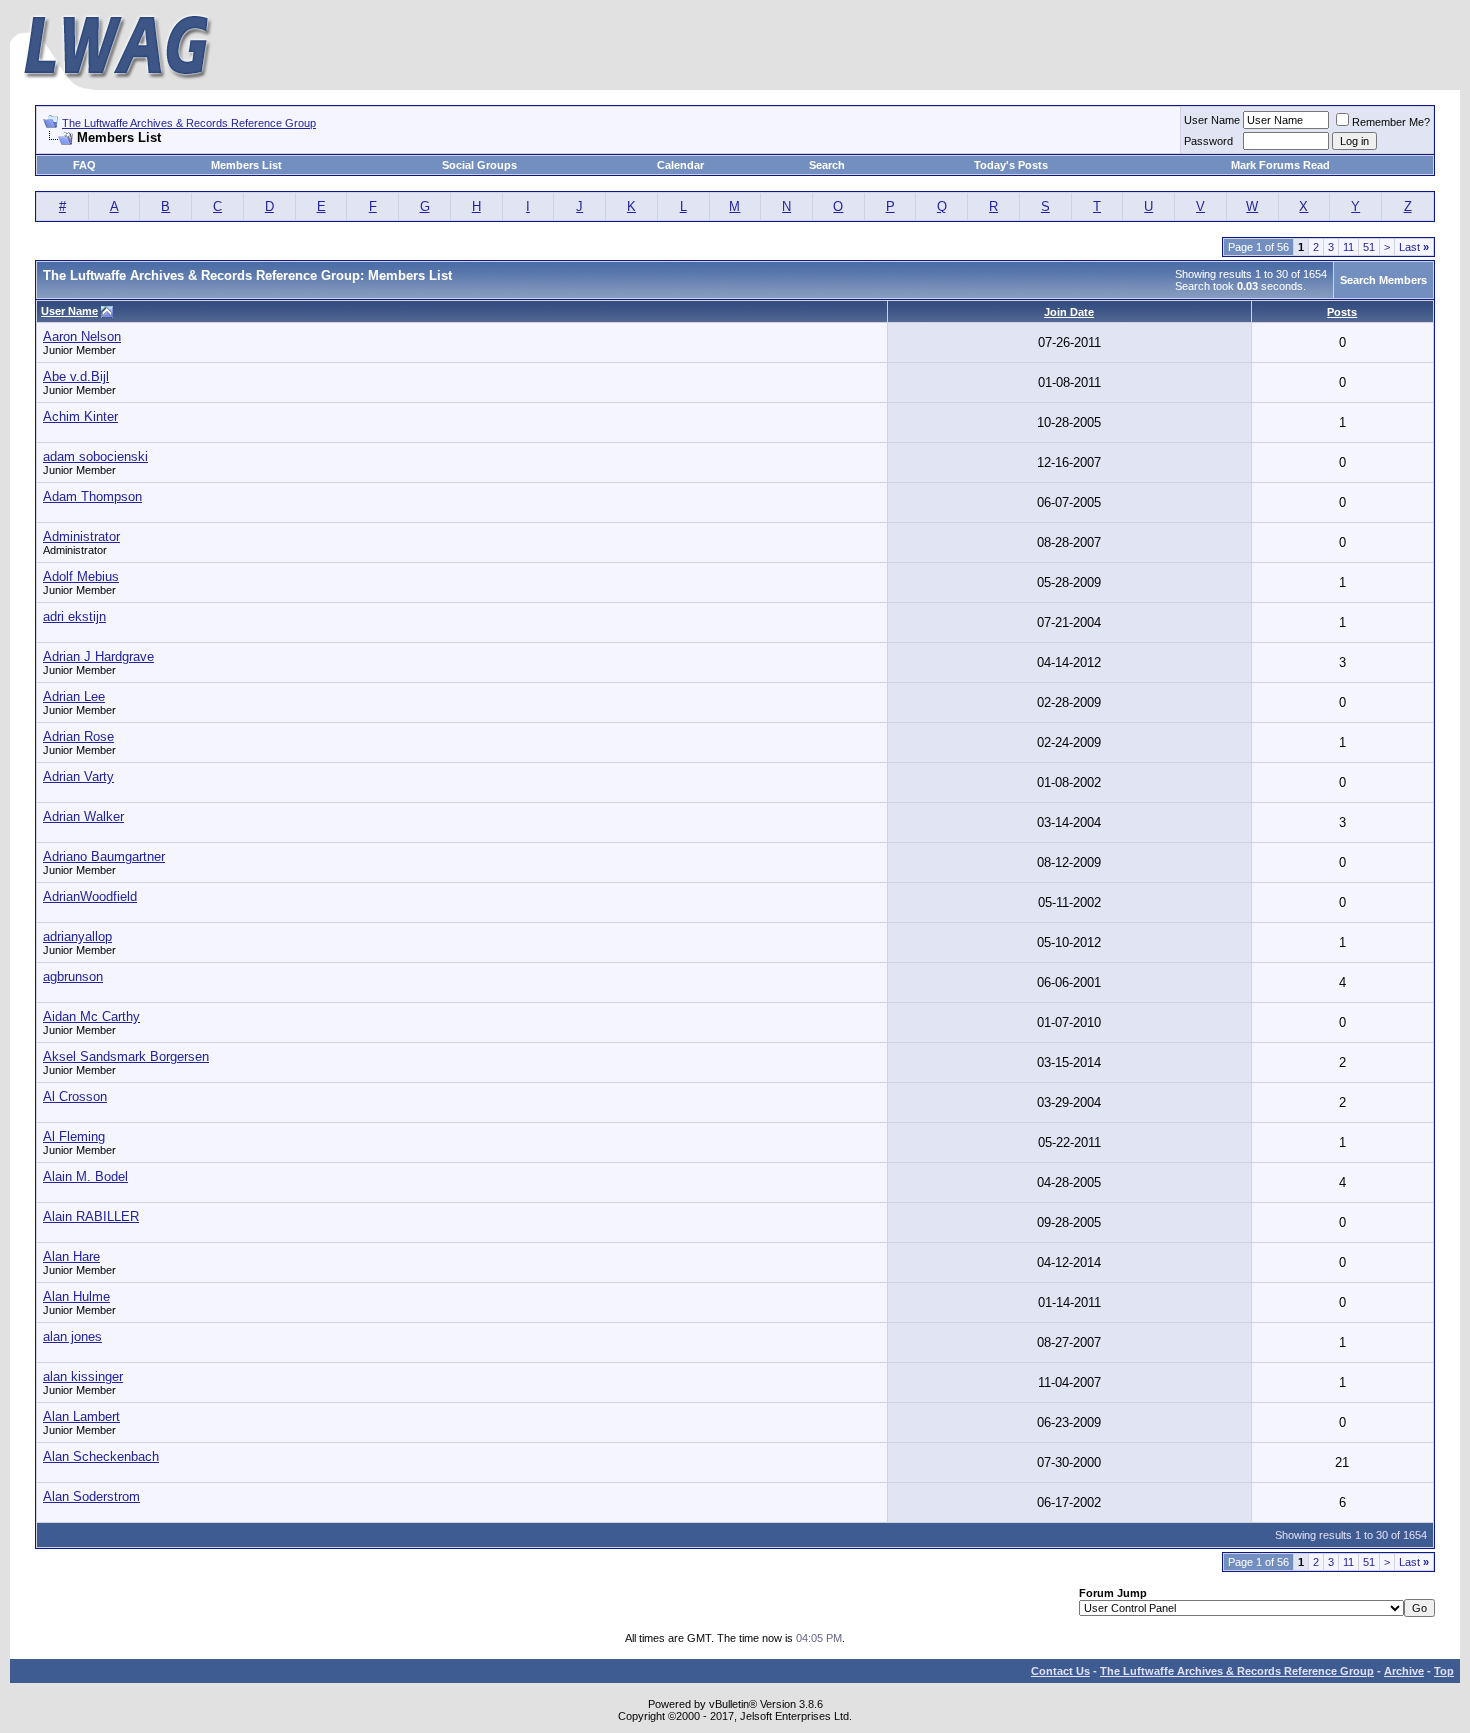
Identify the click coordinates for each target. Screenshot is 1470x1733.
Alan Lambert (81, 1416)
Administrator (81, 536)
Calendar (680, 165)
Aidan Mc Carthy (91, 1016)
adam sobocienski (95, 456)
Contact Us (1060, 1671)
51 (1369, 247)
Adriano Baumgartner (104, 856)
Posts (1342, 312)
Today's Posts (1011, 165)
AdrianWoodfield (90, 896)
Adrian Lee (74, 696)
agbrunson (73, 976)
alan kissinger (83, 1376)
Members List (246, 165)
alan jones (72, 1336)
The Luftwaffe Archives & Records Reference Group (189, 123)
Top (1444, 1671)
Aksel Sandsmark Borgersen (126, 1056)
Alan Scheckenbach (101, 1456)
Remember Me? (1391, 122)
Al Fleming (74, 1136)
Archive (1404, 1671)
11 (1348, 247)
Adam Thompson (92, 496)
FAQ (84, 165)
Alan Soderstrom (91, 1496)
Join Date (1069, 312)
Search (827, 165)
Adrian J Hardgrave (98, 656)
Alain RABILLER (91, 1216)
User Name (1212, 120)
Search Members (1383, 280)
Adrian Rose (78, 736)
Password (1208, 141)
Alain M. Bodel (85, 1176)
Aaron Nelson (82, 336)
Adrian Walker (83, 816)
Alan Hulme (76, 1296)
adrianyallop (77, 936)
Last (1414, 247)
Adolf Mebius (81, 576)
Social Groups (479, 165)
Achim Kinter (80, 416)
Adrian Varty (78, 776)
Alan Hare (71, 1256)
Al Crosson (75, 1096)
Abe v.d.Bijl (76, 376)
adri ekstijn (74, 616)
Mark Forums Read (1280, 165)
